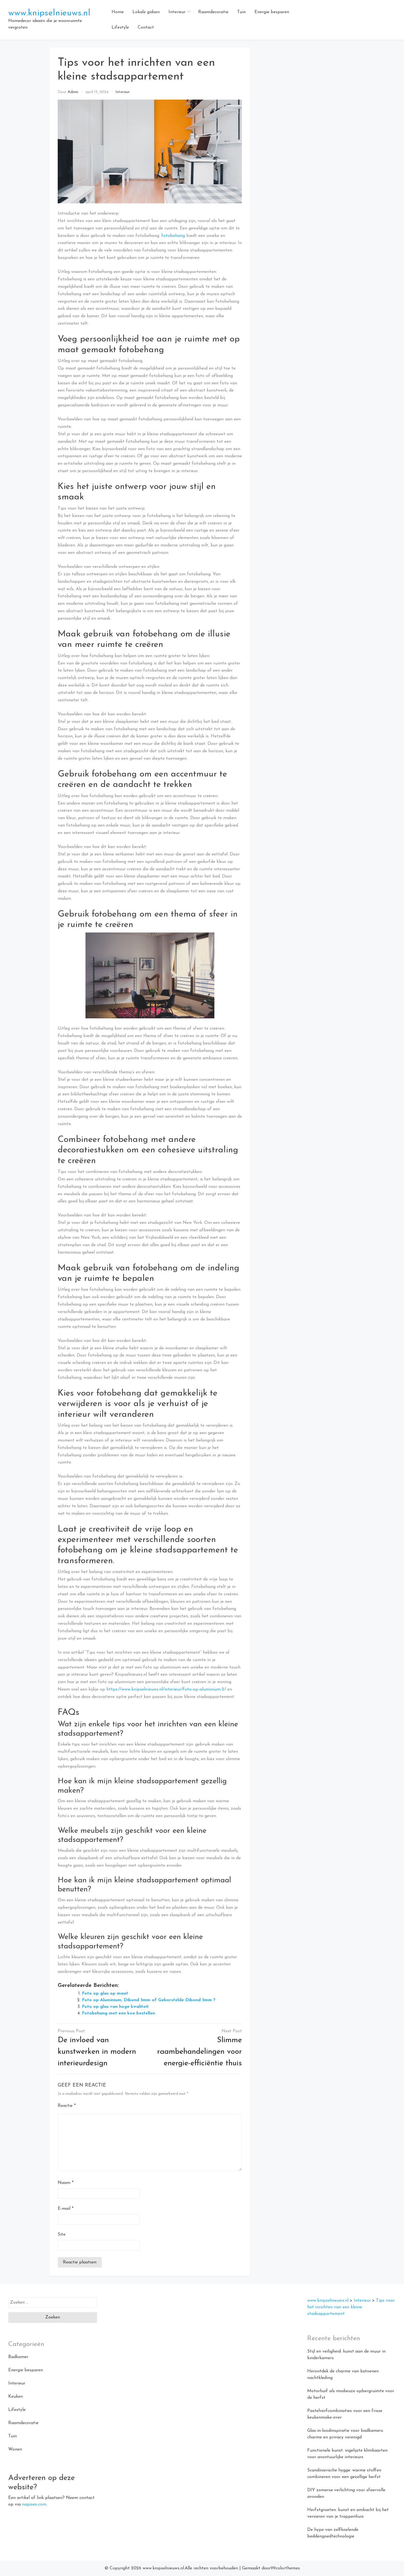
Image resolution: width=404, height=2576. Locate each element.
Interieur (177, 12)
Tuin (241, 12)
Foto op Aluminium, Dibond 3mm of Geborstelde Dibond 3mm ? (149, 2000)
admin (73, 92)
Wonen (15, 2449)
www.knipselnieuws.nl (49, 13)
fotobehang (173, 236)
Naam (66, 2183)
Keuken (16, 2397)
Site (62, 2235)
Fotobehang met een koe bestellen (118, 2013)
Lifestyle (120, 28)
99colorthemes (285, 2568)
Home (118, 12)
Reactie (67, 2106)
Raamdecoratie (213, 12)
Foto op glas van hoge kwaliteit (115, 2007)
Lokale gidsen (146, 12)
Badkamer (18, 2357)
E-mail (66, 2209)
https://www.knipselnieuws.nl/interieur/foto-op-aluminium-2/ (166, 1689)
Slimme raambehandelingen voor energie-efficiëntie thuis (200, 2052)
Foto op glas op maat (105, 1993)
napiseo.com (34, 2504)
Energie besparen (272, 12)
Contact (146, 28)
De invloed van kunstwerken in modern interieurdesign (97, 2052)
